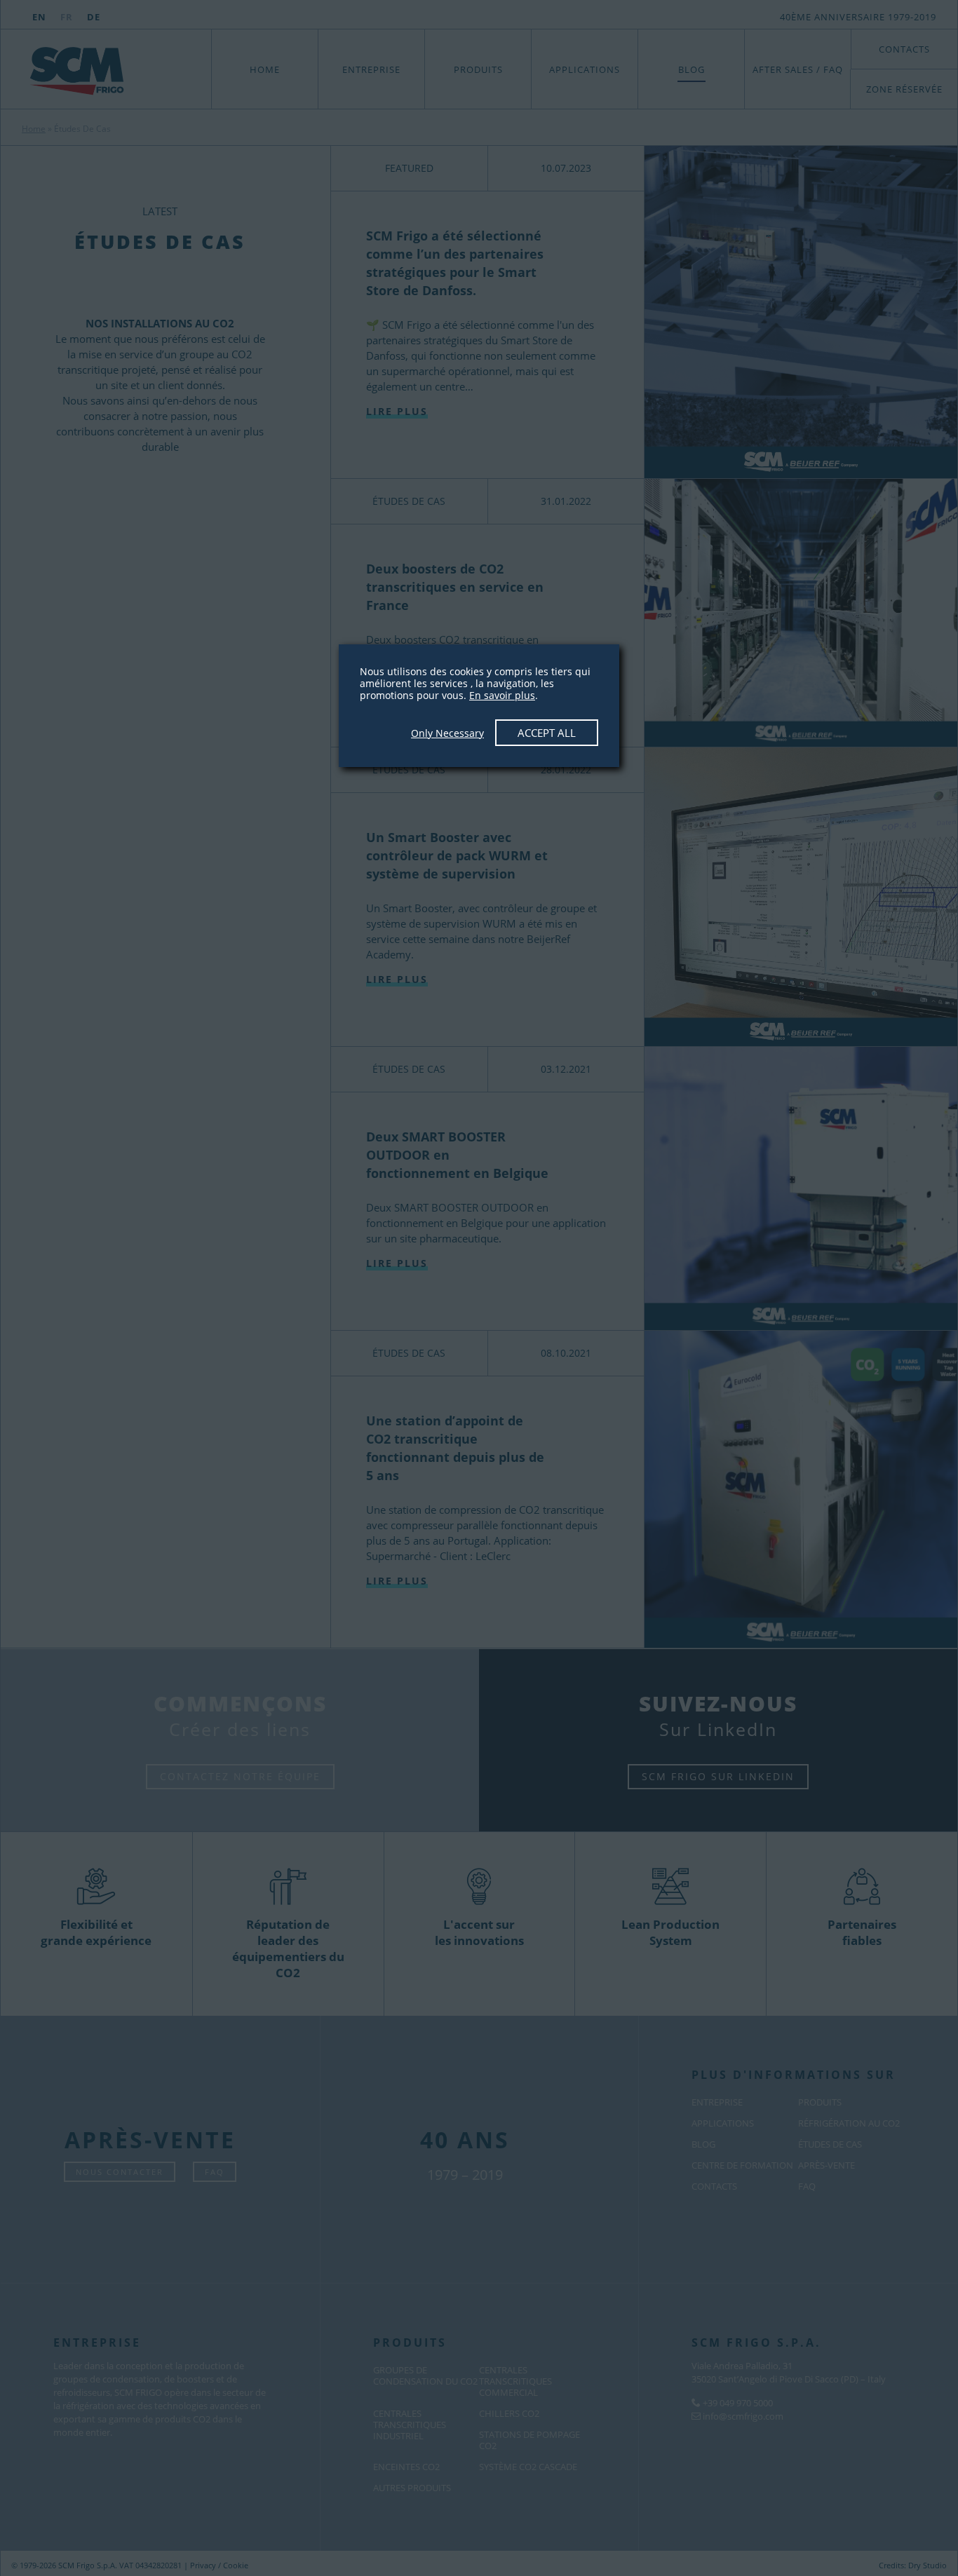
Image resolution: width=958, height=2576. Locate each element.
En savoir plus (502, 695)
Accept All (547, 733)
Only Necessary (447, 733)
